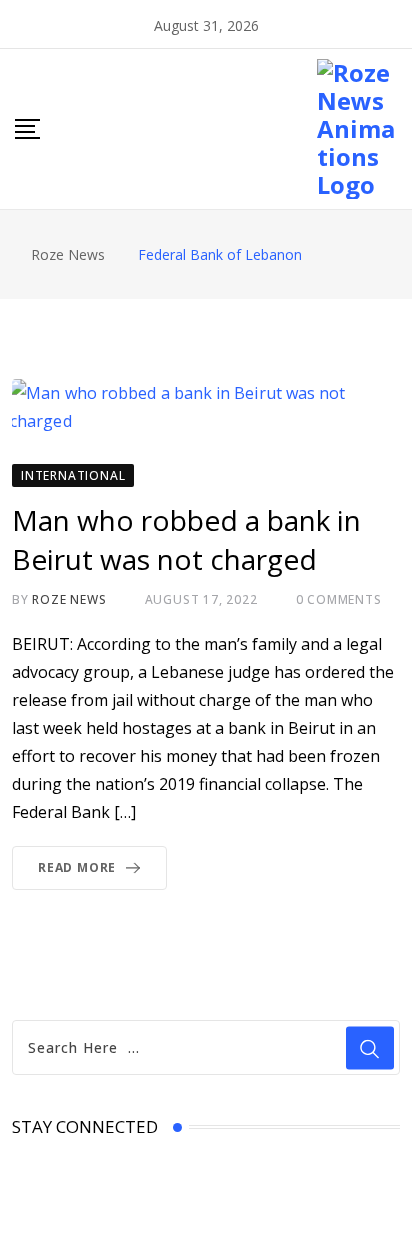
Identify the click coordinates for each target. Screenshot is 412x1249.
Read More (77, 867)
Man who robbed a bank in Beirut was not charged (186, 539)
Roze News (69, 599)
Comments (339, 599)
